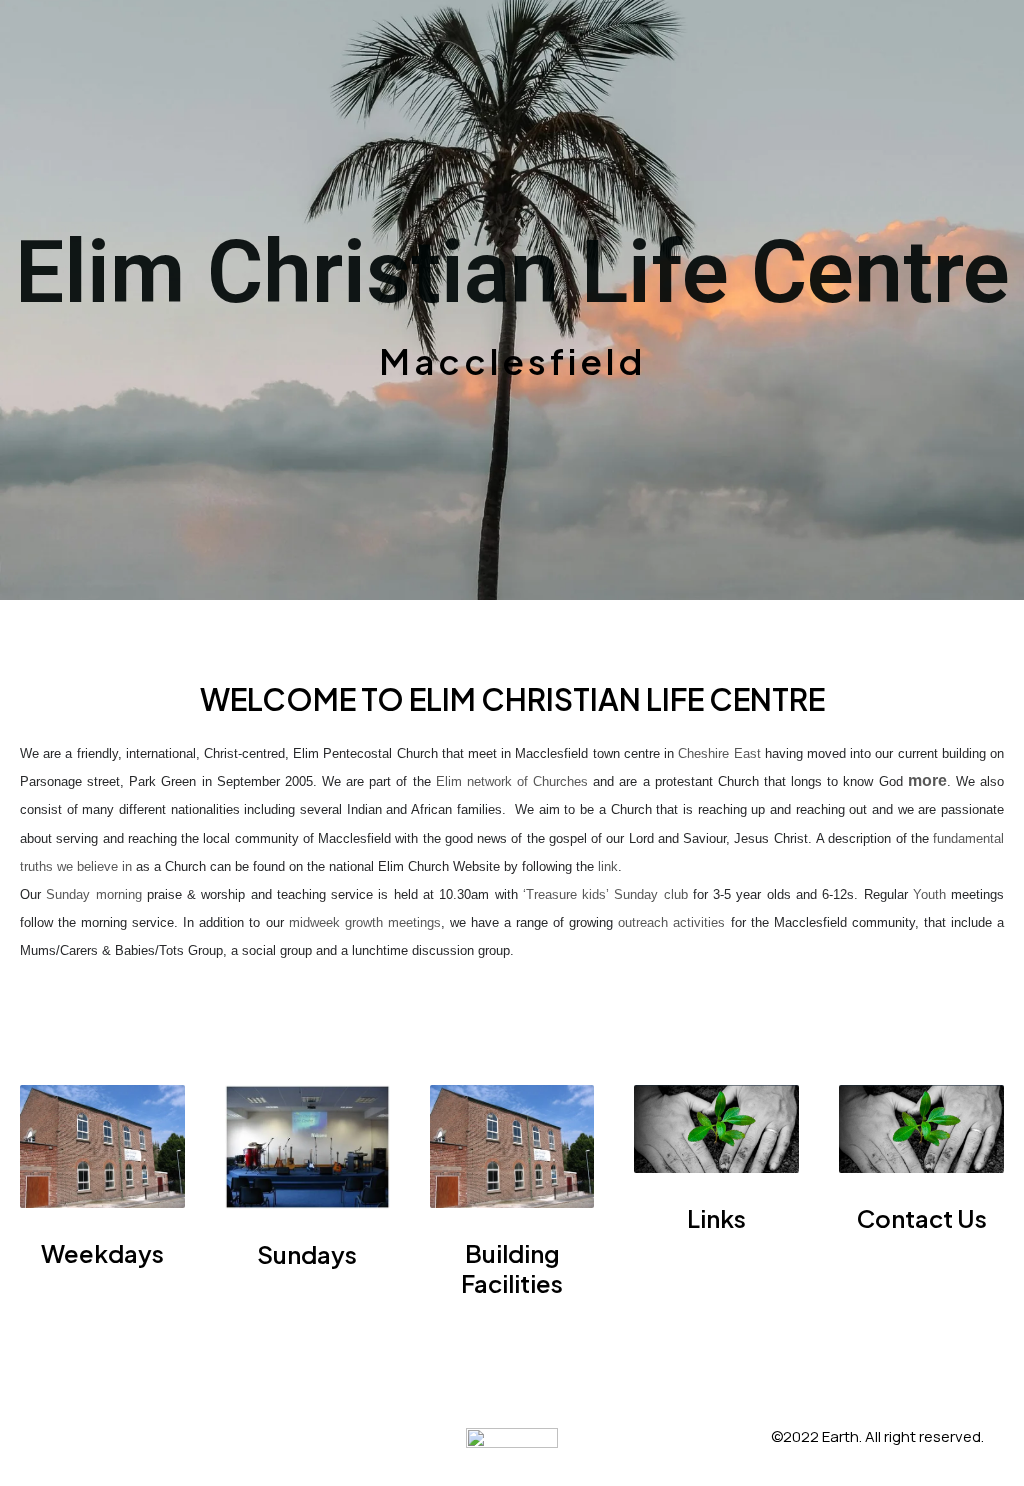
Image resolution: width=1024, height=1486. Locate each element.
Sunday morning (93, 894)
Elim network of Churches (512, 781)
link (608, 866)
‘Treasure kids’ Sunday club (605, 894)
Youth (932, 894)
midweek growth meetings (365, 922)
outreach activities (671, 922)
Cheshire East (719, 753)
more (927, 780)
